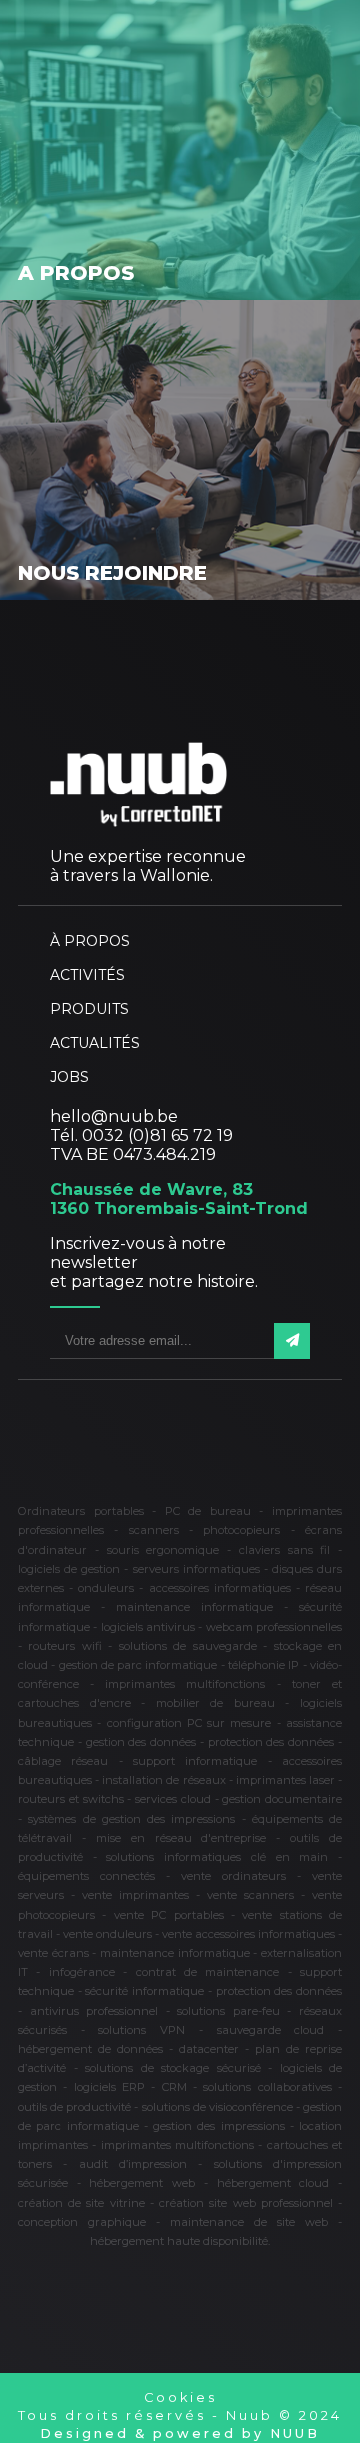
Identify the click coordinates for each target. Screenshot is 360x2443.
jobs (69, 1077)
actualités (95, 1043)
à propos (90, 941)
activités (87, 975)
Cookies (180, 2397)
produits (89, 1009)
